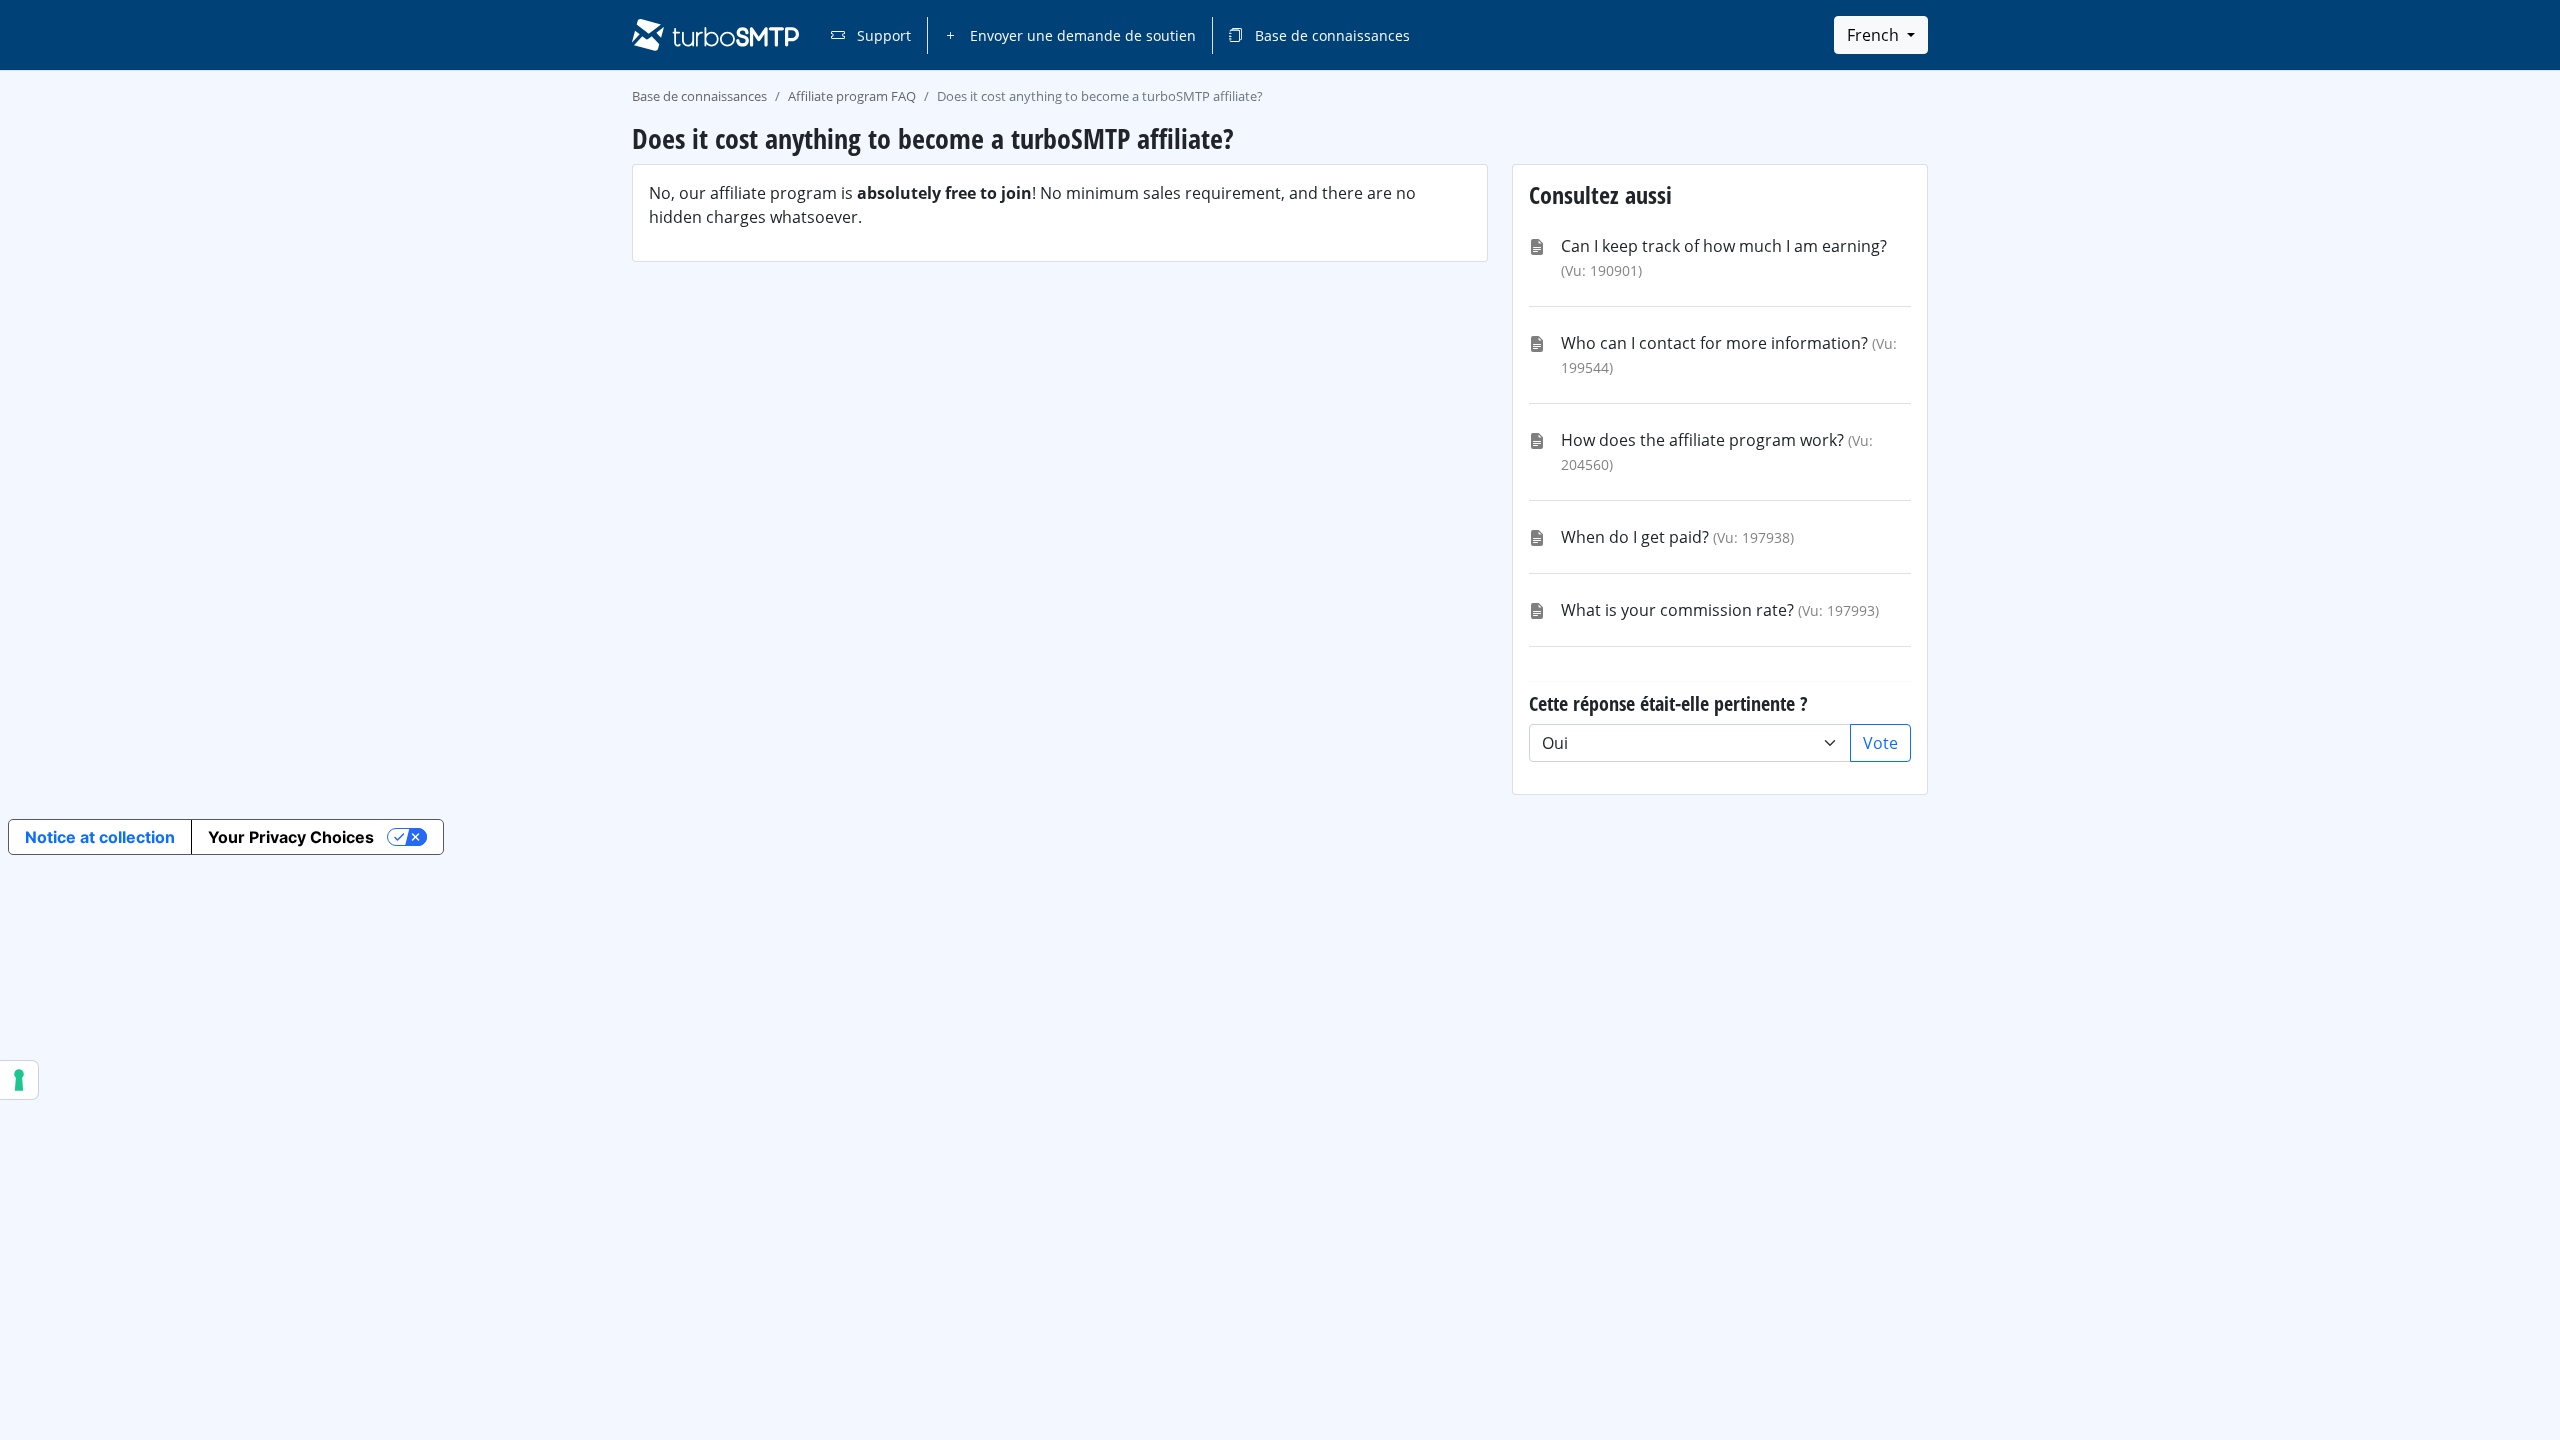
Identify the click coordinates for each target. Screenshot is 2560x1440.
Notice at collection (100, 837)
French (1875, 35)
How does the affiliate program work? (1702, 440)
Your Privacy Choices (291, 837)
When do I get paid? (1635, 537)
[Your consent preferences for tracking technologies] (19, 1080)
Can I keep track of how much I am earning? (1724, 246)
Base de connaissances (1330, 35)
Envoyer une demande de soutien (1081, 35)
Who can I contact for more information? (1714, 343)
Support (882, 35)
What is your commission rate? (1677, 610)
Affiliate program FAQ (852, 96)
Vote (1880, 743)
